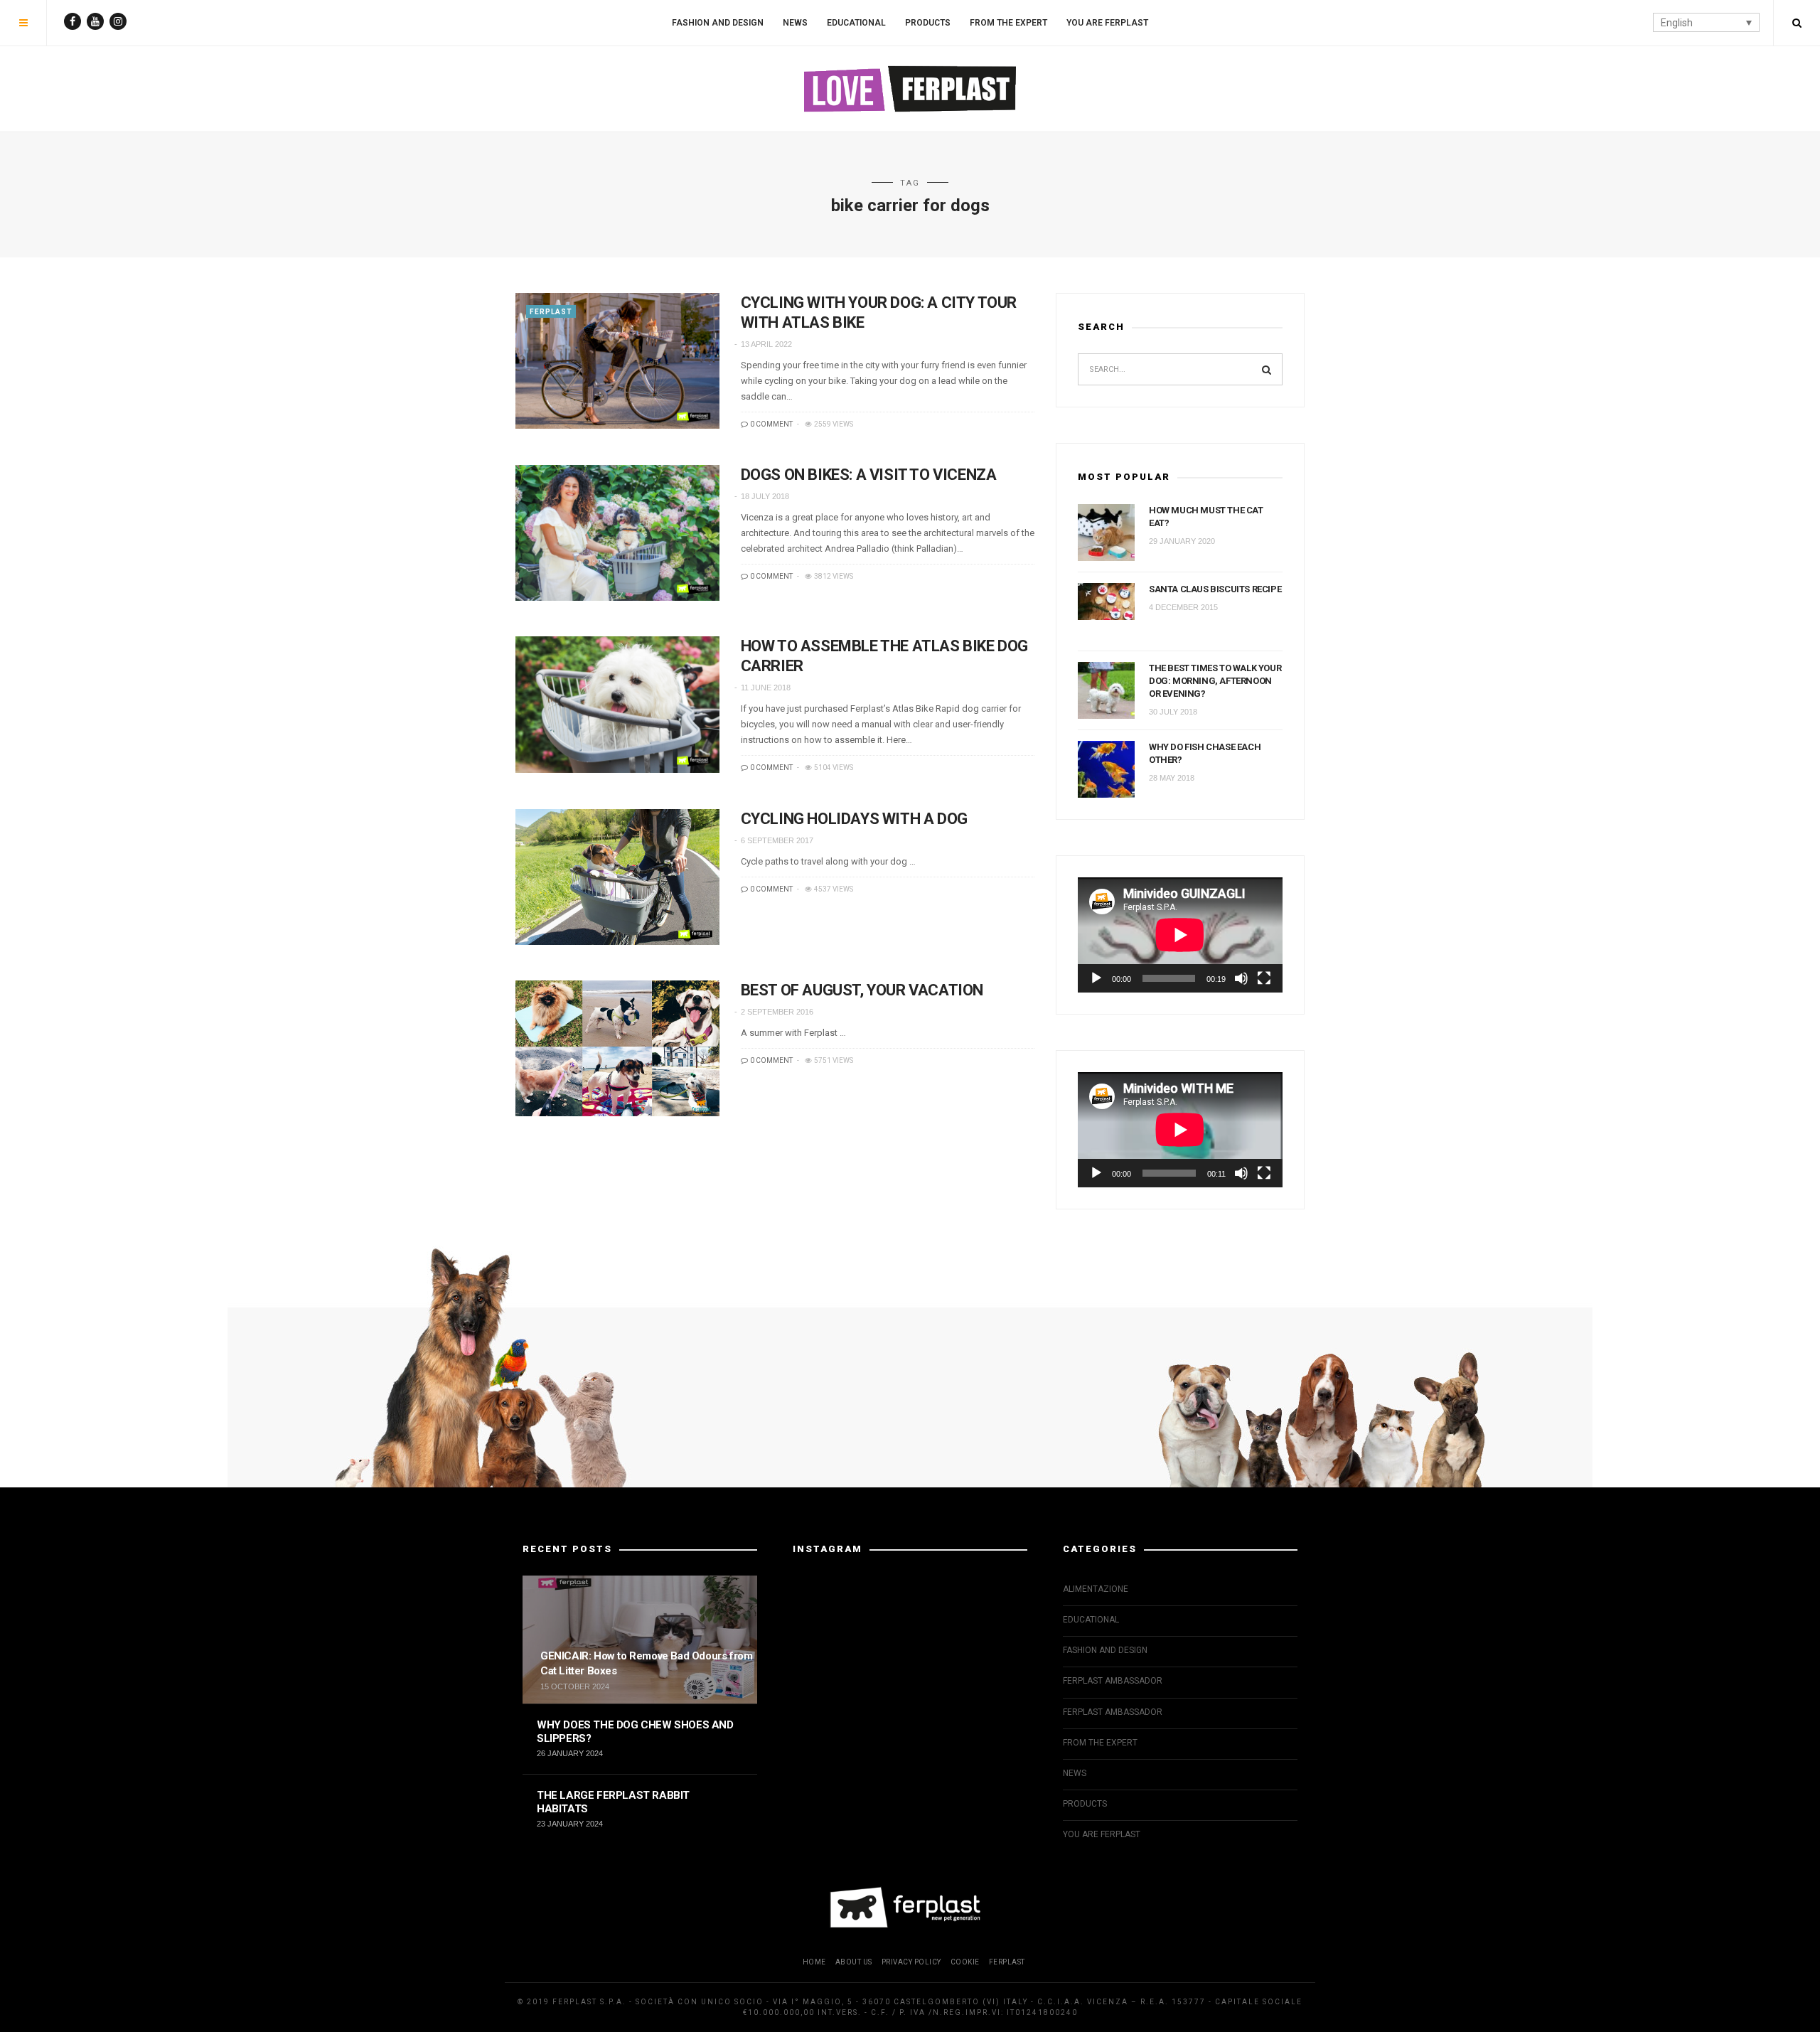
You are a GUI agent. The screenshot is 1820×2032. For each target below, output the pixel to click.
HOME (814, 1962)
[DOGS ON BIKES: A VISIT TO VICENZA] (617, 533)
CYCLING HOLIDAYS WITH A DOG (854, 819)
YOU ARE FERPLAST (1107, 23)
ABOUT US (854, 1962)
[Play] (1096, 978)
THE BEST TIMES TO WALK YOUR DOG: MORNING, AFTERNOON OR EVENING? (1215, 681)
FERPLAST (551, 312)
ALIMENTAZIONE (1096, 1589)
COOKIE (965, 1962)
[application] (1180, 935)
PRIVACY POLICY (911, 1962)
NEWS (795, 23)
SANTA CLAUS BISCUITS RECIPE (1215, 589)
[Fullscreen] (1264, 978)
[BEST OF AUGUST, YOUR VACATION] (617, 1048)
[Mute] (1241, 978)
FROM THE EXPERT (1008, 23)
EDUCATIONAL (856, 23)
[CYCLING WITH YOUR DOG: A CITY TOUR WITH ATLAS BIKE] (617, 361)
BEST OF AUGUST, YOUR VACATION (862, 990)
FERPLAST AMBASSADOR (1113, 1681)
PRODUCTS (928, 23)
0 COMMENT (771, 424)
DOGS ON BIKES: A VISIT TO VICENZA (869, 475)
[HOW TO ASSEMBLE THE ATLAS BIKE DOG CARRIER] (617, 704)
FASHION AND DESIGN (718, 23)
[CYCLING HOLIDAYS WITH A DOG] (617, 877)
